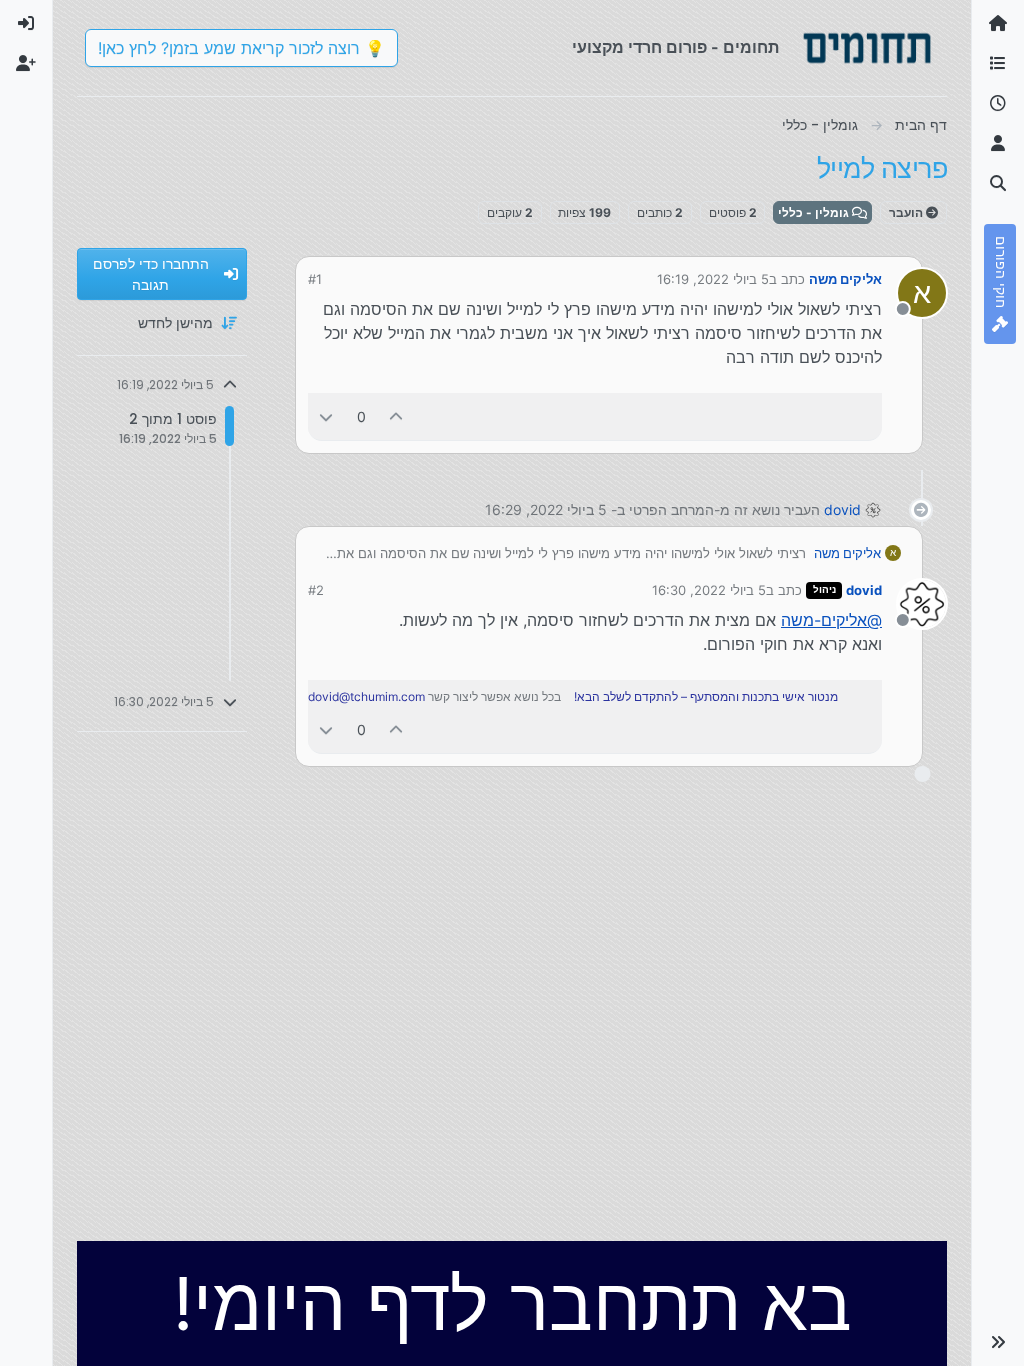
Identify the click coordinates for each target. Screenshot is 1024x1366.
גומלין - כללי (815, 212)
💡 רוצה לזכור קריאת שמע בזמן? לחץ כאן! (241, 48)
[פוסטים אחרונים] (998, 104)
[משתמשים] (998, 144)
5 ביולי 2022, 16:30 (709, 590)
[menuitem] (26, 24)
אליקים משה (845, 279)
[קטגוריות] (998, 64)
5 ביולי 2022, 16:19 (713, 279)
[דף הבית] (998, 24)
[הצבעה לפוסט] (397, 416)
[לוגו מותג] (867, 48)
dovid (842, 509)
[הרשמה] (26, 64)
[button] (998, 1342)
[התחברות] (26, 24)
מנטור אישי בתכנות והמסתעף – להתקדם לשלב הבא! (706, 696)
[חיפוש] (998, 184)
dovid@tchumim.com (366, 696)
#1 (315, 279)
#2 (316, 590)
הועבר (907, 212)
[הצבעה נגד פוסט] (326, 416)
